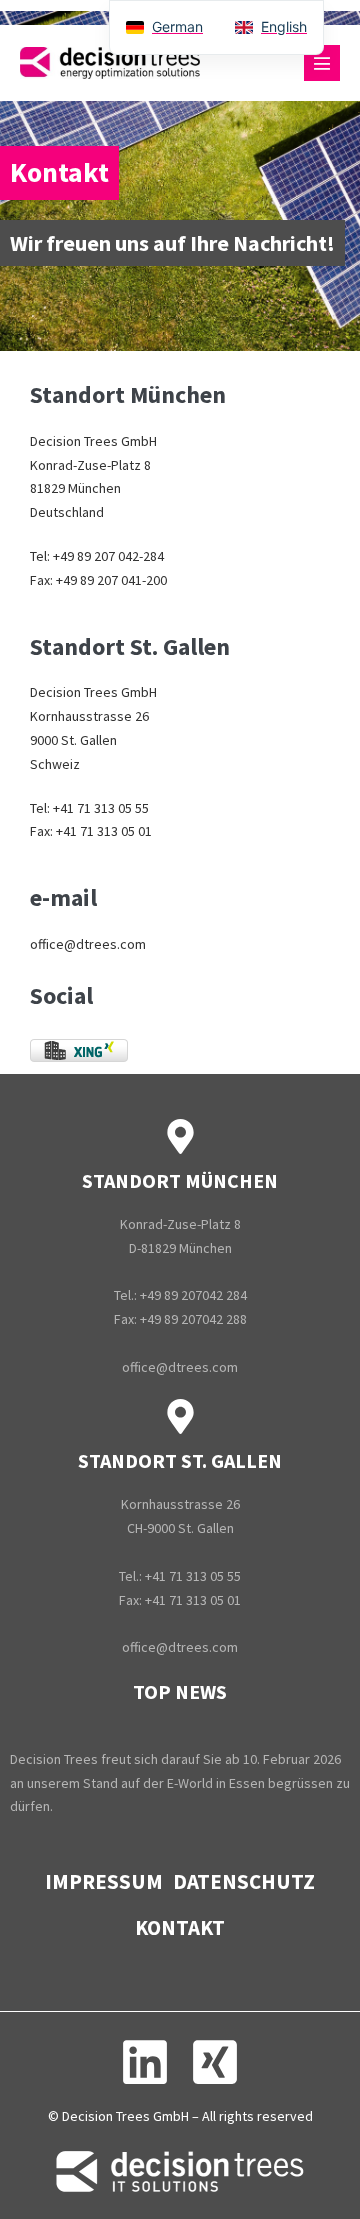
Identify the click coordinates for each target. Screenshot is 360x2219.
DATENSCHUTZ (244, 1881)
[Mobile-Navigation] (322, 63)
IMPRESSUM (104, 1881)
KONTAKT (180, 1927)
